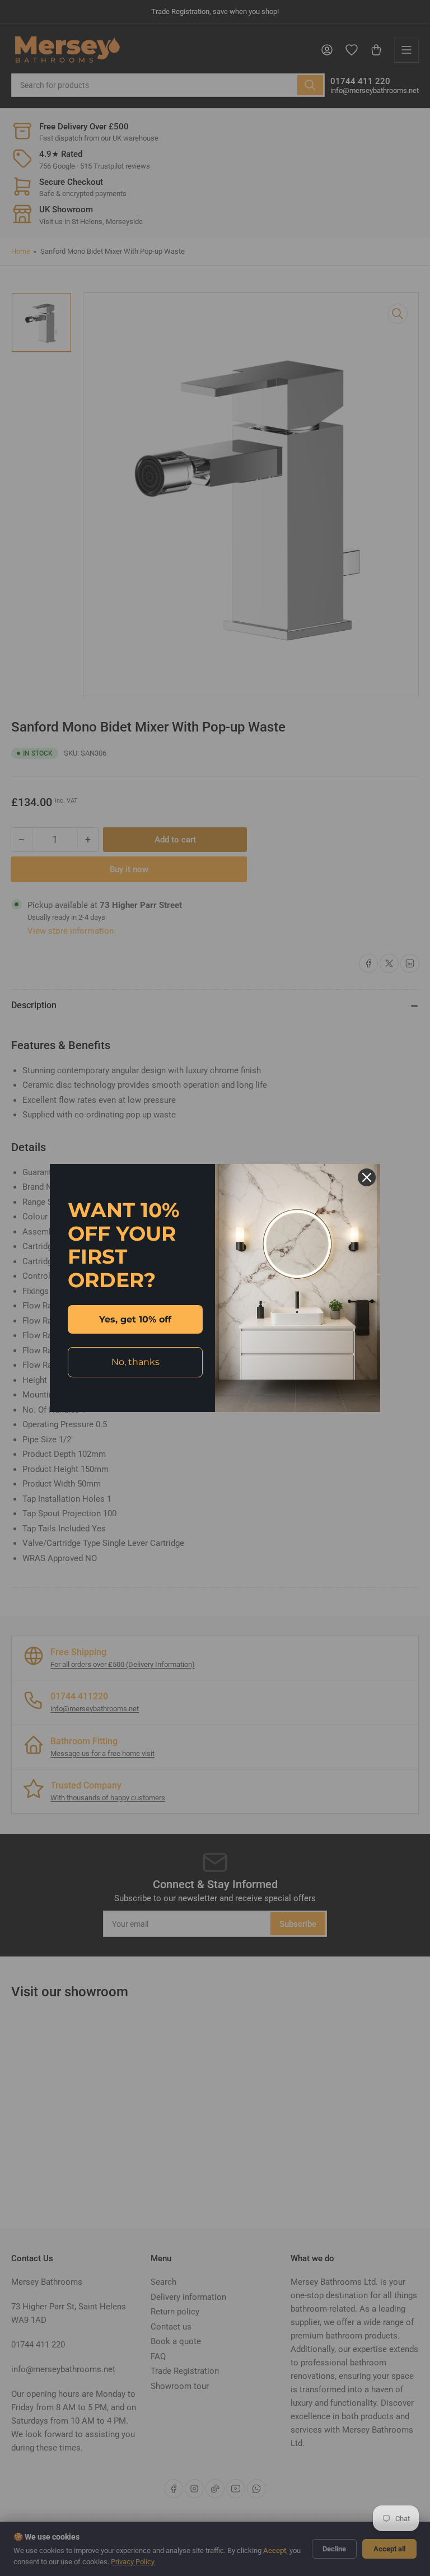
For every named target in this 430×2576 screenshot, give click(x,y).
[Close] (367, 1177)
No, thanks (135, 1362)
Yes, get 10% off (135, 1319)
